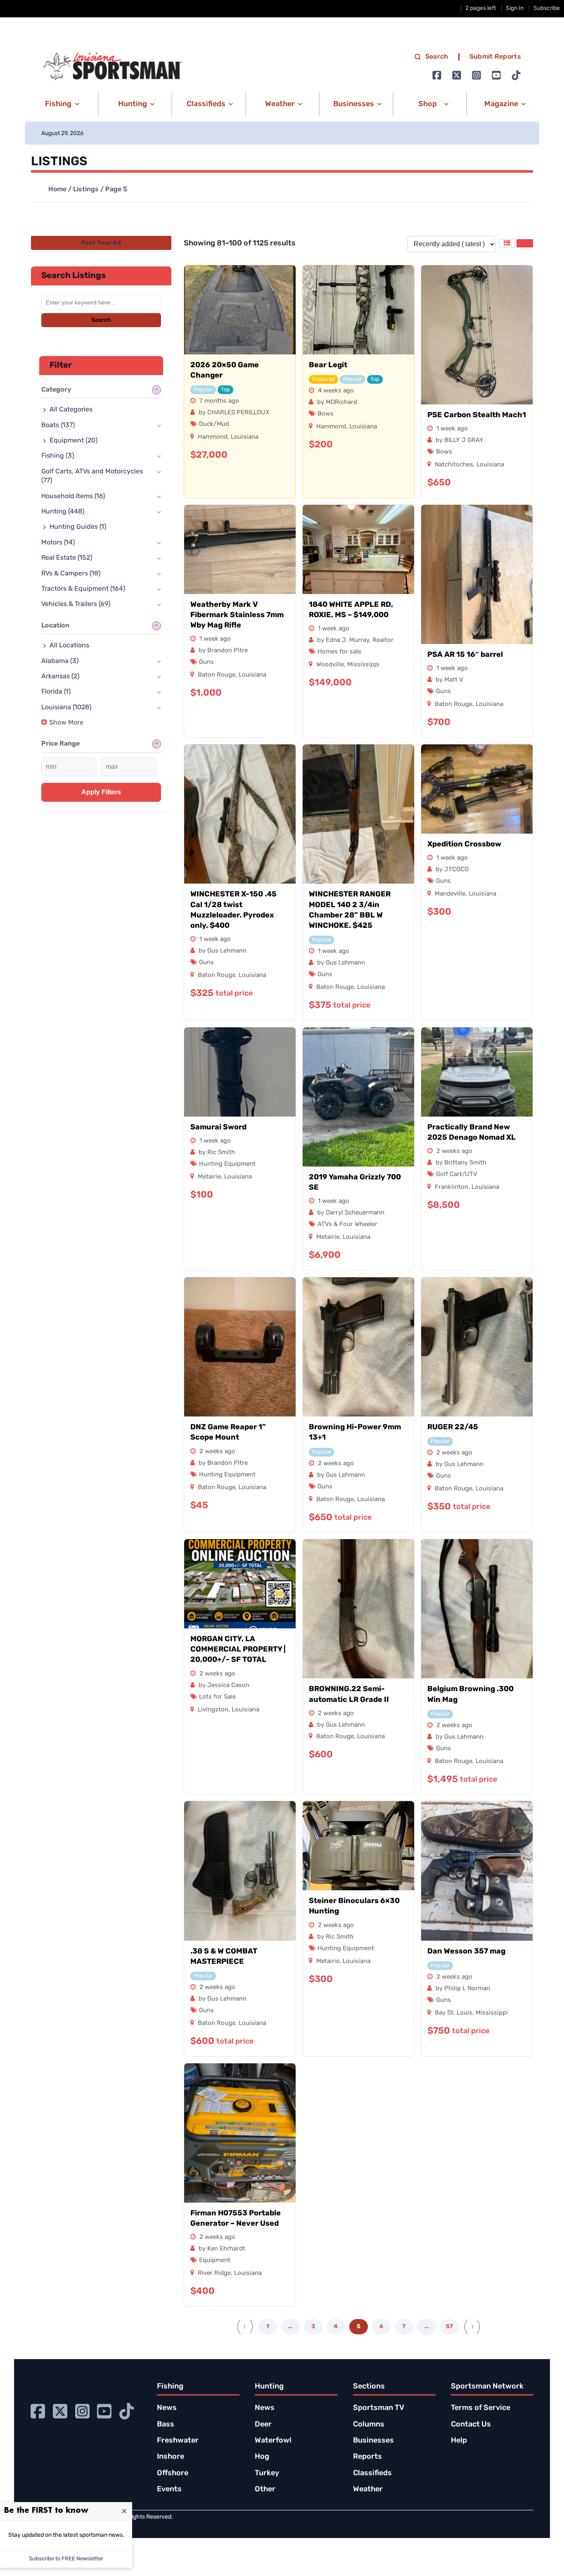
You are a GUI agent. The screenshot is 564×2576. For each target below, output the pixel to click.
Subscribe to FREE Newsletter (66, 2559)
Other (265, 2490)
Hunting (63, 512)
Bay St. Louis (454, 2013)
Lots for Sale (217, 1697)
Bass (166, 2425)
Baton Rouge (217, 675)
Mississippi (363, 665)
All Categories (71, 410)
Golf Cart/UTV (457, 1175)
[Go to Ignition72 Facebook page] (437, 75)
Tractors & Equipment (83, 589)
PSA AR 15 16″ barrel (465, 655)
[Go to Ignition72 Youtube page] (496, 75)
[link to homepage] (112, 67)
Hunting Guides (78, 527)
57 (449, 2327)
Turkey (267, 2474)
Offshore (173, 2474)
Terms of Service (481, 2408)
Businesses (373, 2441)
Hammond (213, 437)
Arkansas (60, 677)
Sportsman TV (379, 2408)
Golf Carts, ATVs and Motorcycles (92, 476)
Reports (367, 2457)
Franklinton (451, 1187)
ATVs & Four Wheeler (347, 1225)
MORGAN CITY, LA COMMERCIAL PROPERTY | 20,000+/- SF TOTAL (238, 1650)
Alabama (60, 661)
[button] (61, 105)
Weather (368, 2490)
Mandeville (450, 894)
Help (459, 2441)
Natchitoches (454, 465)
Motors (58, 543)
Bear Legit (328, 366)
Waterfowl (273, 2441)
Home (57, 190)
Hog (262, 2457)
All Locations (69, 646)
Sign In (515, 8)
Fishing (58, 456)
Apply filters (101, 792)
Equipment (215, 2261)
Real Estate (67, 558)
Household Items (73, 497)
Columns (369, 2425)
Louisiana (245, 437)
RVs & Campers (71, 574)
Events (169, 2490)
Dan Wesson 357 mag (466, 1952)
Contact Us (471, 2425)
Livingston (213, 1710)
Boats (58, 425)
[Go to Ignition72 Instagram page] (476, 75)
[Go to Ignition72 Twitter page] (457, 75)
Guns (206, 662)
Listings (86, 190)
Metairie (209, 1177)
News (167, 2408)
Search (437, 57)
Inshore (171, 2457)
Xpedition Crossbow (464, 845)
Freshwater (178, 2441)
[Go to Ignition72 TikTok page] (516, 75)
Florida (56, 692)
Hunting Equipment (227, 1164)
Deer (263, 2425)
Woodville (330, 665)
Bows (326, 414)
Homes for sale (339, 652)
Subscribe (547, 8)
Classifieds (372, 2474)
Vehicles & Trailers (76, 604)
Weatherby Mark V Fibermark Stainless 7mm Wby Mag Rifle (237, 615)
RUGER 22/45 (453, 1428)
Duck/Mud (214, 424)
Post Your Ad (101, 243)
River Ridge (214, 2273)
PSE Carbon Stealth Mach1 (477, 416)
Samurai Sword (218, 1128)
